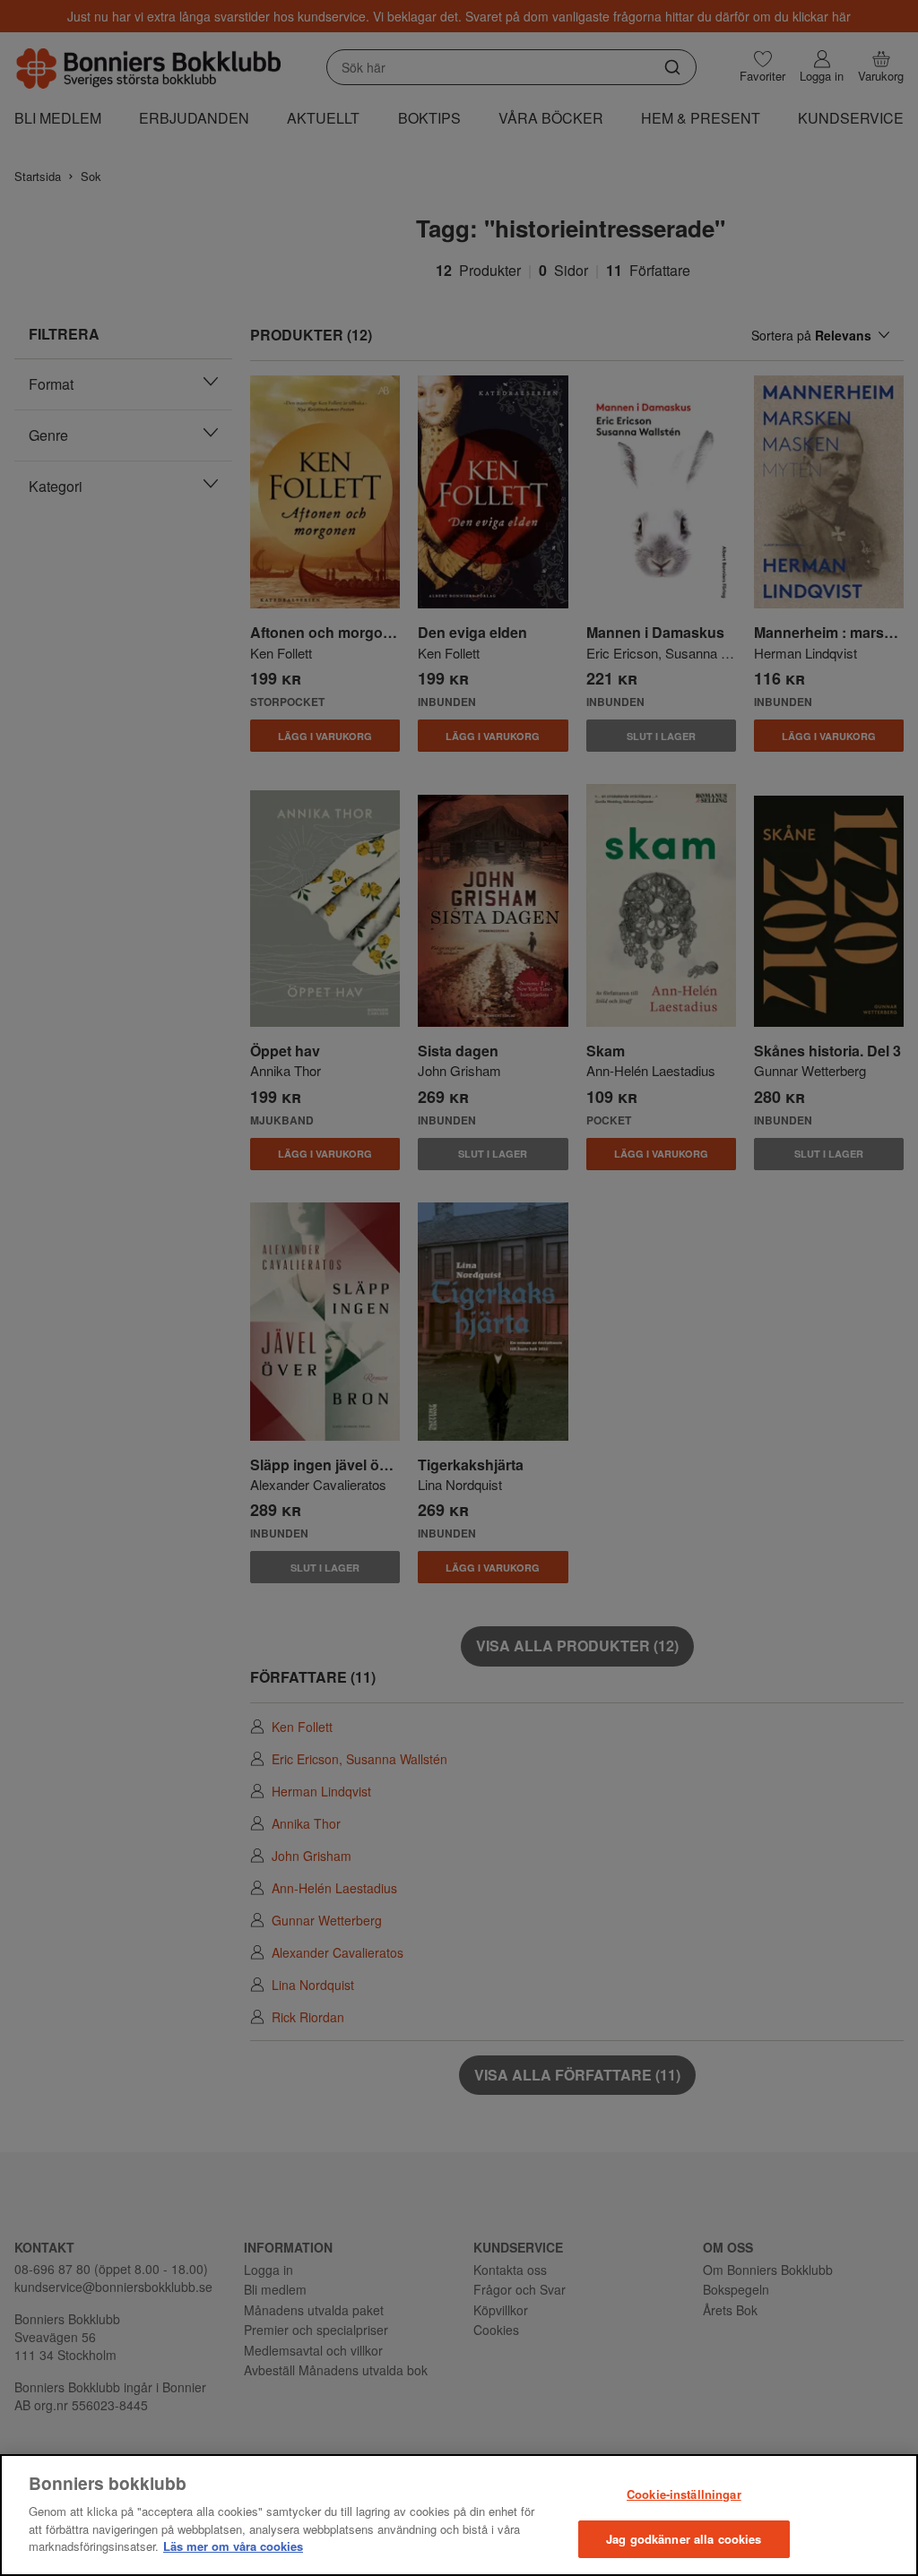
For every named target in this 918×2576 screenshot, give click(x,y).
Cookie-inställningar (684, 2494)
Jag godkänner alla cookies (684, 2539)
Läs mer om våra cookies (233, 2546)
